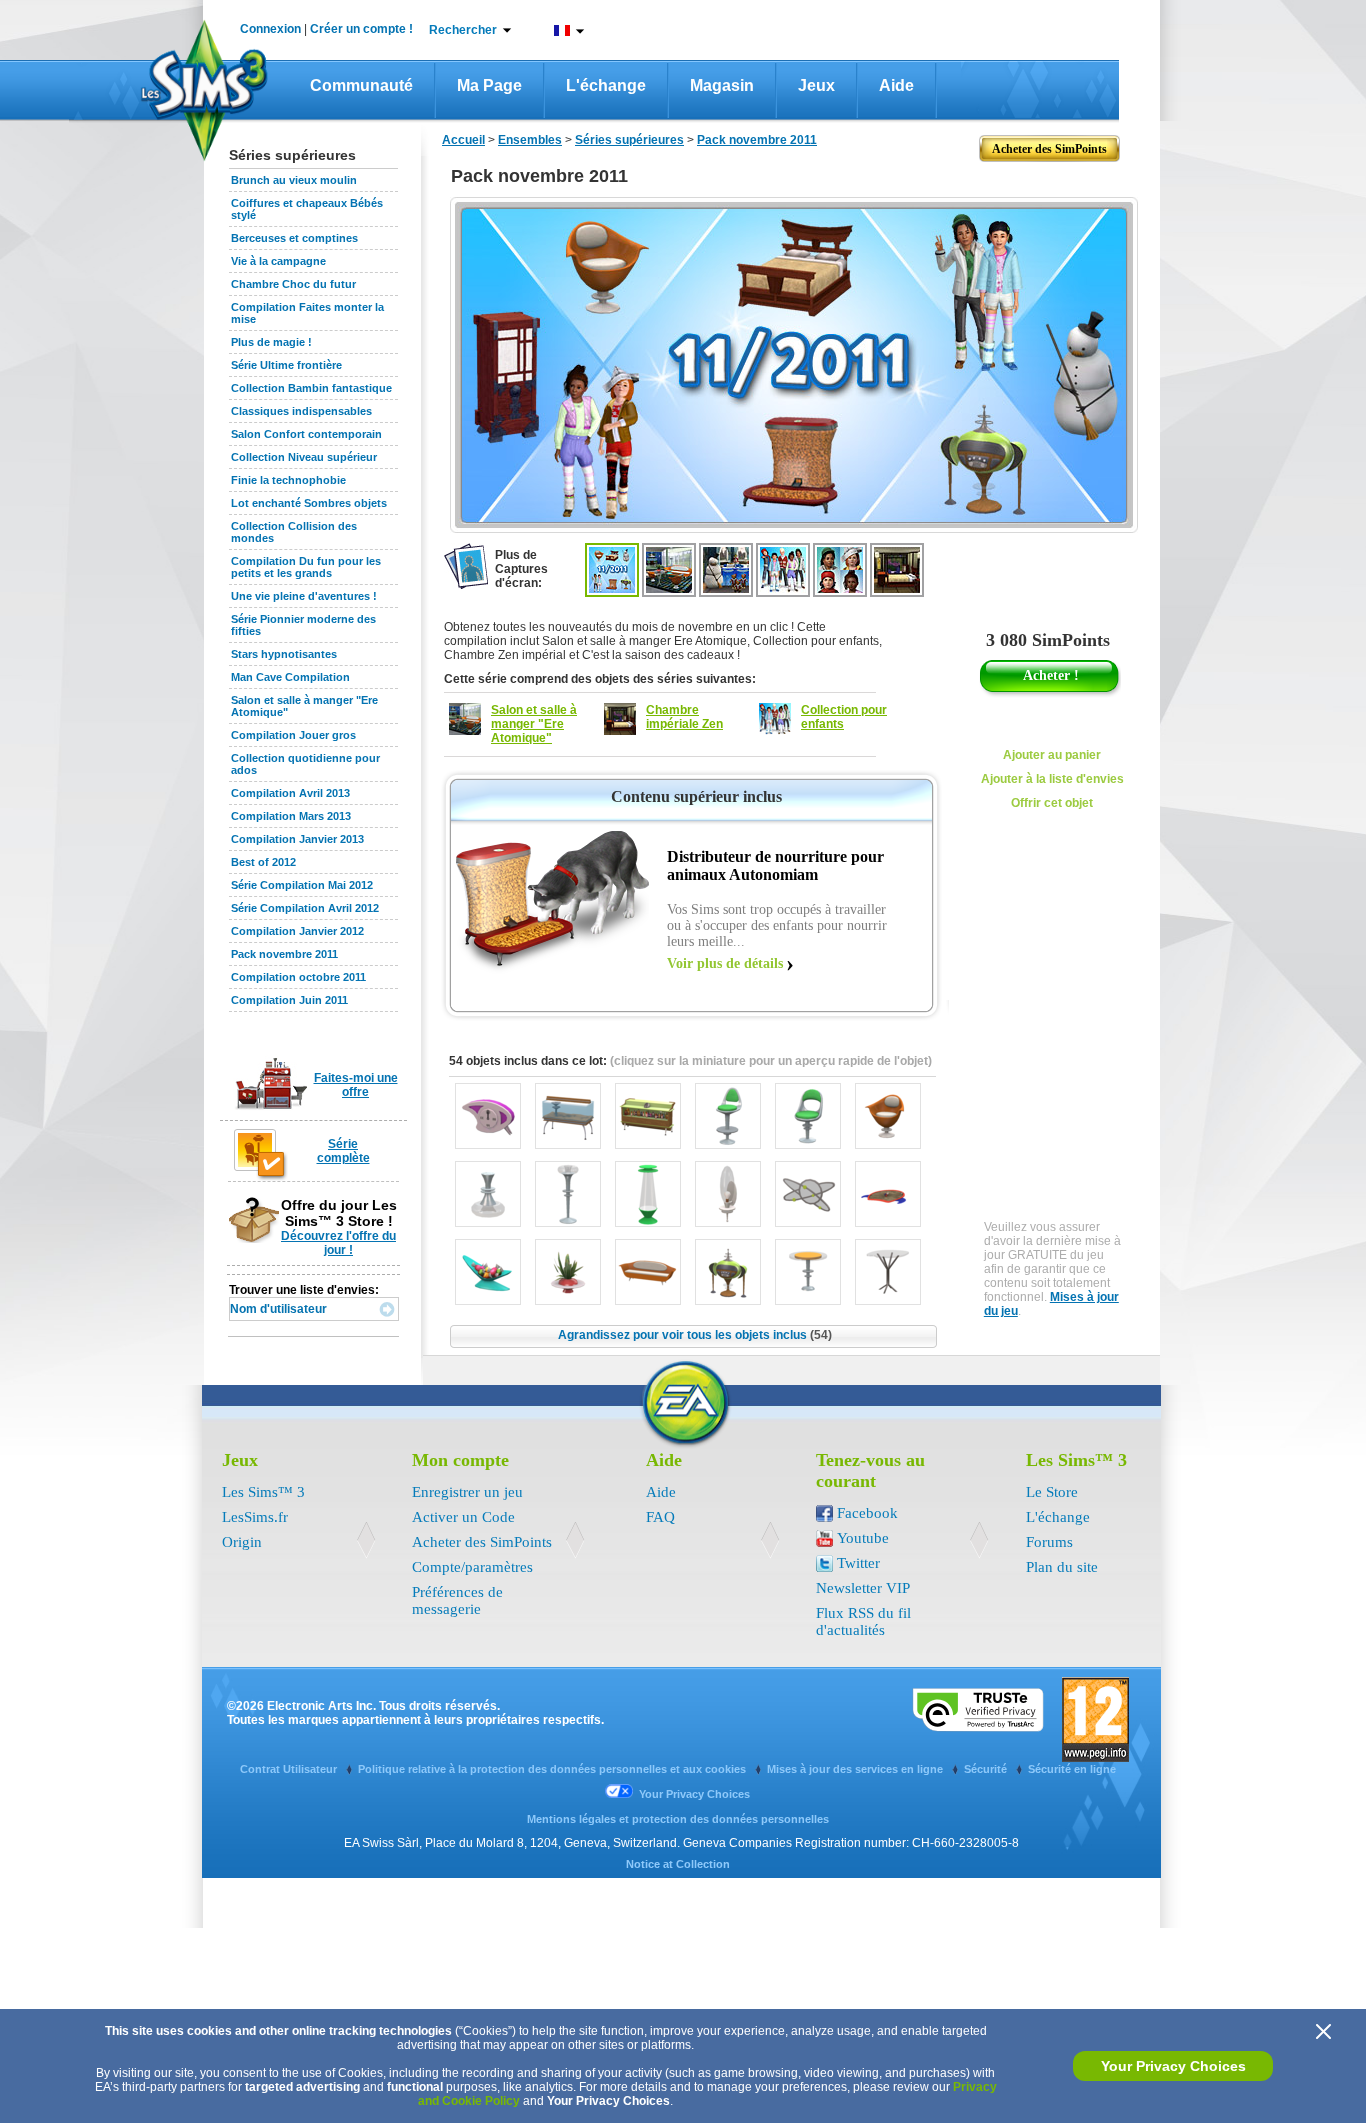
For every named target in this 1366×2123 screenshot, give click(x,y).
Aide (896, 85)
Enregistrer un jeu (467, 1492)
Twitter (858, 1563)
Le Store (1052, 1492)
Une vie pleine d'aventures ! (304, 596)
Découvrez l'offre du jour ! (338, 1243)
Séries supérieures (629, 140)
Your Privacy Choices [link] (694, 1794)
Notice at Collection (678, 1864)
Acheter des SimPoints (482, 1542)
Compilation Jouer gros (293, 735)
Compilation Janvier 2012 (297, 931)
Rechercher (463, 30)
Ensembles (530, 140)
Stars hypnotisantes (284, 654)
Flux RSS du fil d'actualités (863, 1621)
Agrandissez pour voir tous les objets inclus (695, 1335)
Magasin (722, 85)
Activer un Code (463, 1517)
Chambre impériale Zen (684, 717)
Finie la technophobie (288, 480)
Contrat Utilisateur (290, 1769)
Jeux (816, 85)
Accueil (463, 140)
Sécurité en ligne (1072, 1769)
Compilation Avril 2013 (290, 793)
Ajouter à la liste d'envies (1052, 779)
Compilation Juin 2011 (289, 1000)
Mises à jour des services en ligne (856, 1769)
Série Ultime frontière (286, 365)
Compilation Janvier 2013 (297, 839)
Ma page (489, 85)
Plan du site (1062, 1567)
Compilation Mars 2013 (291, 816)
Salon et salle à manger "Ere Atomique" (534, 724)
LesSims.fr (255, 1517)
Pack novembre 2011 (284, 954)
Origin (242, 1542)
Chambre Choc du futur (293, 284)
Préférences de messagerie (457, 1600)
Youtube (863, 1538)
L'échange (606, 85)
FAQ (660, 1517)
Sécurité (987, 1769)
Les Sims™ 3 (263, 1492)
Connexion (270, 29)
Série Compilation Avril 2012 (305, 908)
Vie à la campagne (278, 261)
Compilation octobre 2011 (298, 977)
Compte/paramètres (472, 1567)
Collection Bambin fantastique (311, 388)
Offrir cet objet (1052, 803)
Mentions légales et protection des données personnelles (678, 1819)
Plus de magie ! (271, 342)
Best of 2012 (263, 862)
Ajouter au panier (1052, 755)
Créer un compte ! (361, 29)
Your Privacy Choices (1173, 2066)
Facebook (867, 1513)
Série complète (343, 1151)
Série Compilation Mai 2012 (302, 885)
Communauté (361, 85)
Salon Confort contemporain (306, 434)
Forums (1049, 1542)
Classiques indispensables (301, 411)
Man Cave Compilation (290, 677)
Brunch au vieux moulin (294, 180)
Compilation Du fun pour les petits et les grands (306, 567)
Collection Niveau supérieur (304, 457)
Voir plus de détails (725, 963)
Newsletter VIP (863, 1588)
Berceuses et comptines (294, 238)
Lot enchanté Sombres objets (309, 503)
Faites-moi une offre (356, 1085)
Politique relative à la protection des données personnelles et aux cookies (553, 1769)
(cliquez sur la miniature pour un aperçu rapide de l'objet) (771, 1061)
